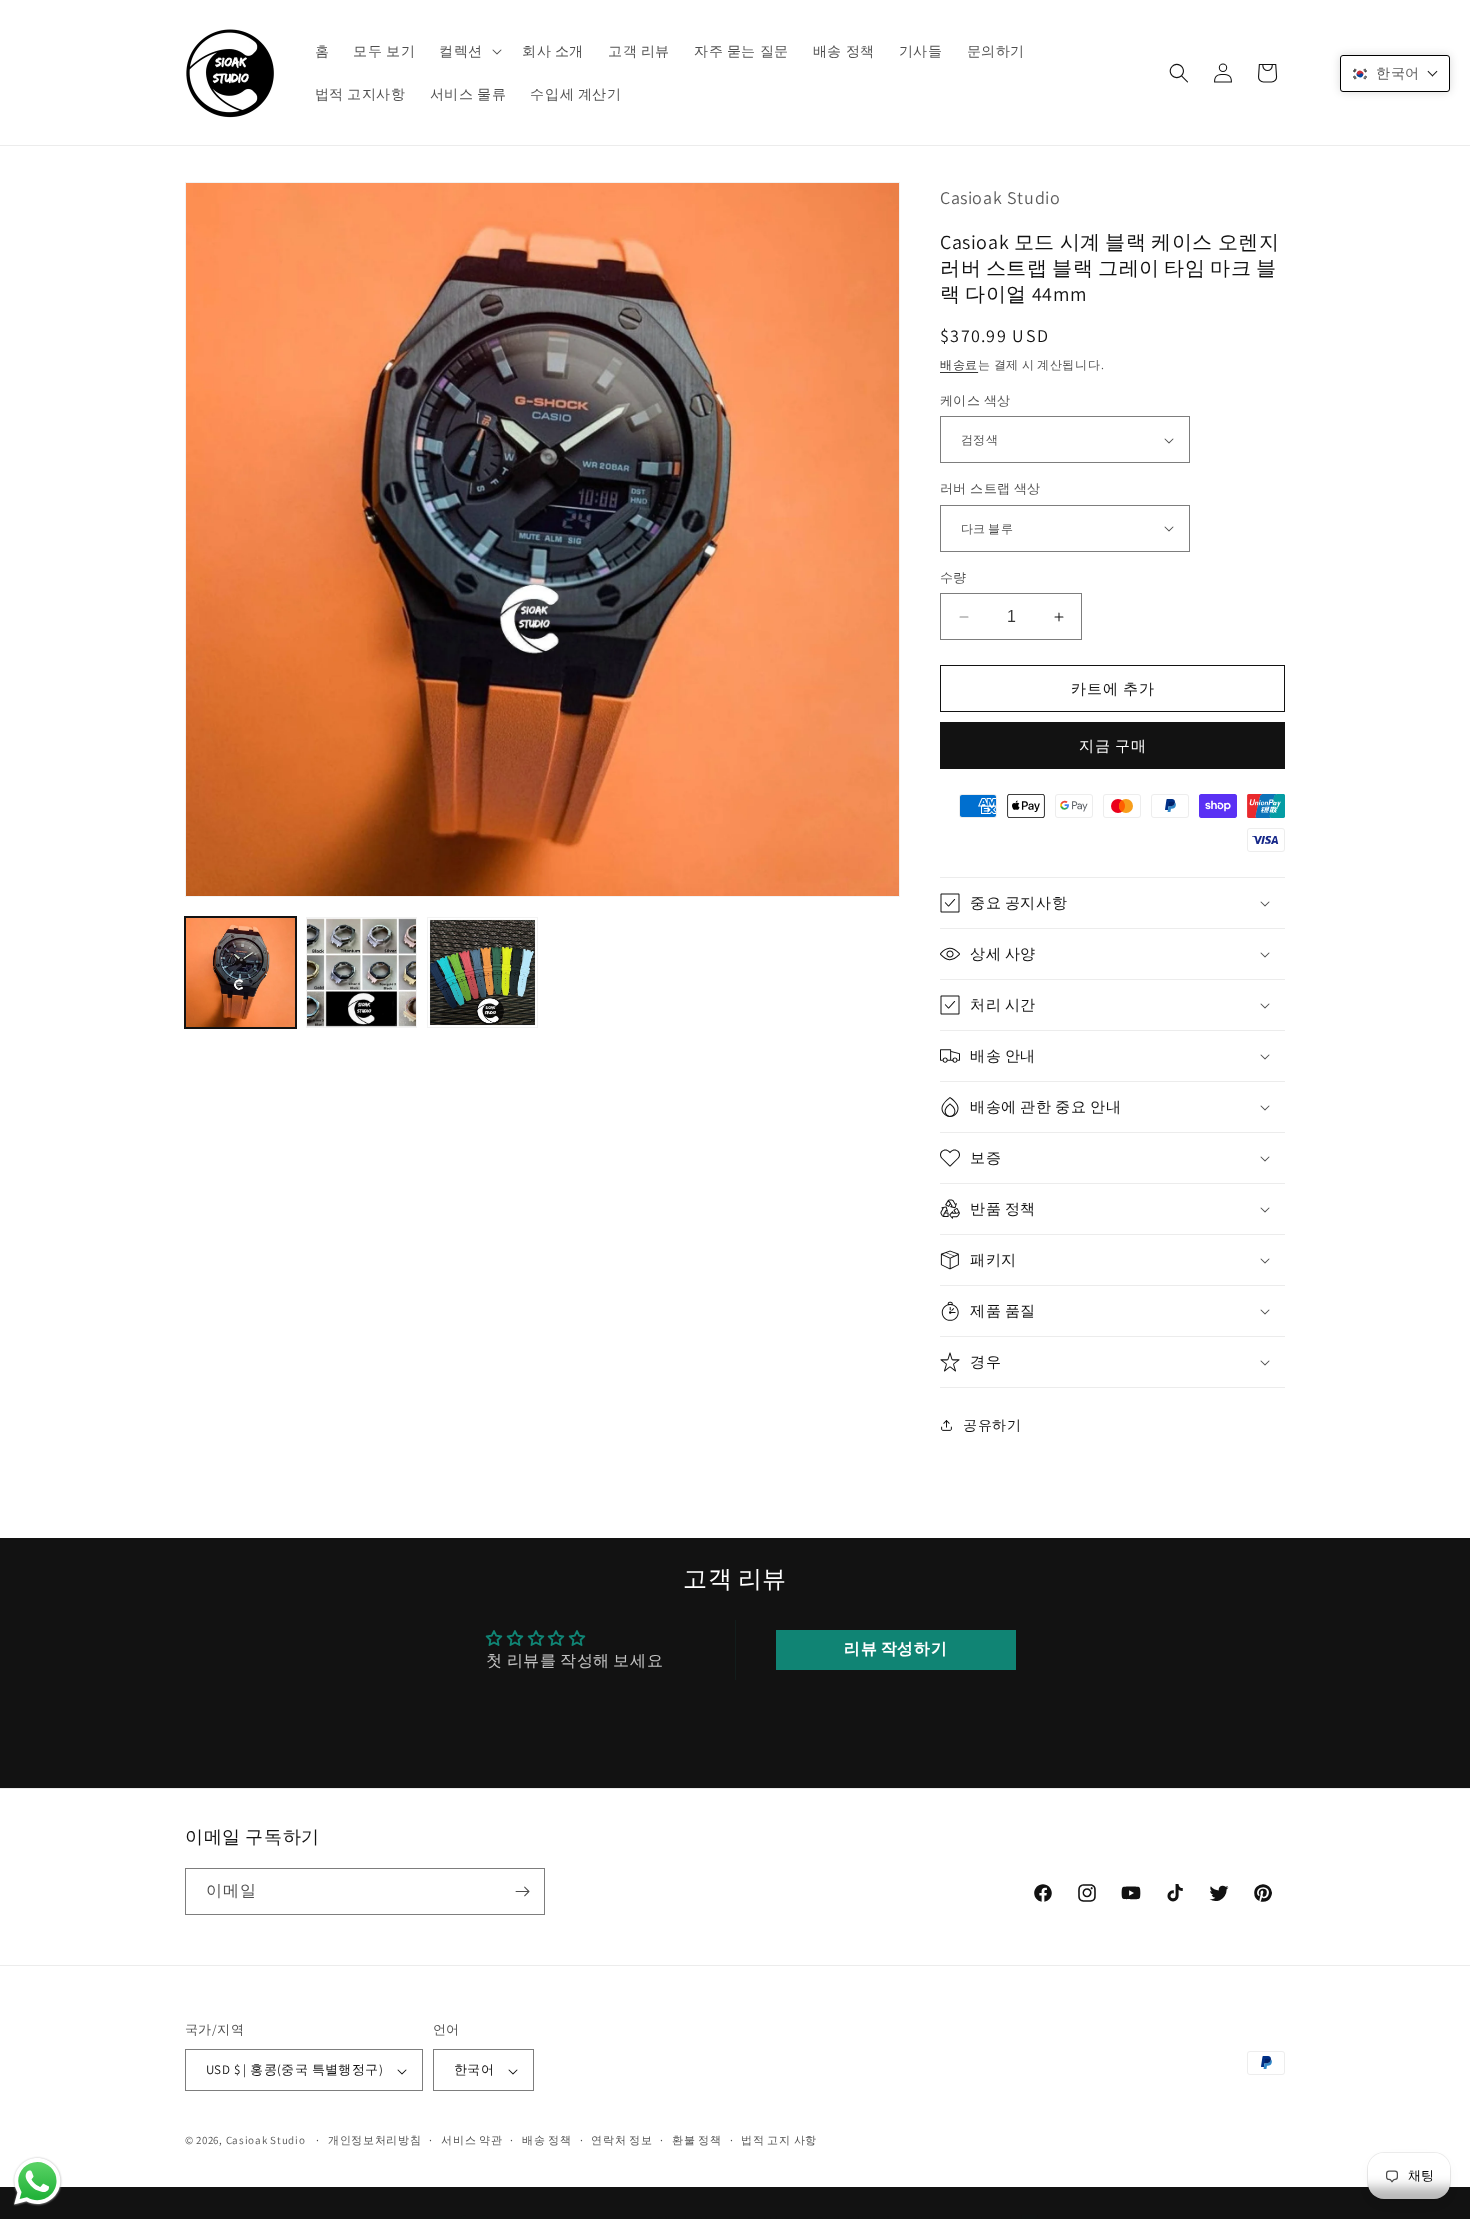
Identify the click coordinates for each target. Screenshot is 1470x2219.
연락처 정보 (621, 2140)
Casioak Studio (266, 2141)
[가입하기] (522, 1891)
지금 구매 (1113, 745)
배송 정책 (547, 2140)
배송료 (959, 364)
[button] (468, 51)
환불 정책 (697, 2140)
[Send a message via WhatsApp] (37, 2181)
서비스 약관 (471, 2140)
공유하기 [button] (992, 1425)
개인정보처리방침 (375, 2140)
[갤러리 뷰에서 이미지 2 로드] (361, 972)
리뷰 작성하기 (895, 1649)
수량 (953, 577)
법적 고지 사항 (779, 2140)
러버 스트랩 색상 (990, 488)
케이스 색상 (975, 400)
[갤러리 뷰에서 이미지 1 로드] (240, 972)
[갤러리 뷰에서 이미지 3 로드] (482, 972)
